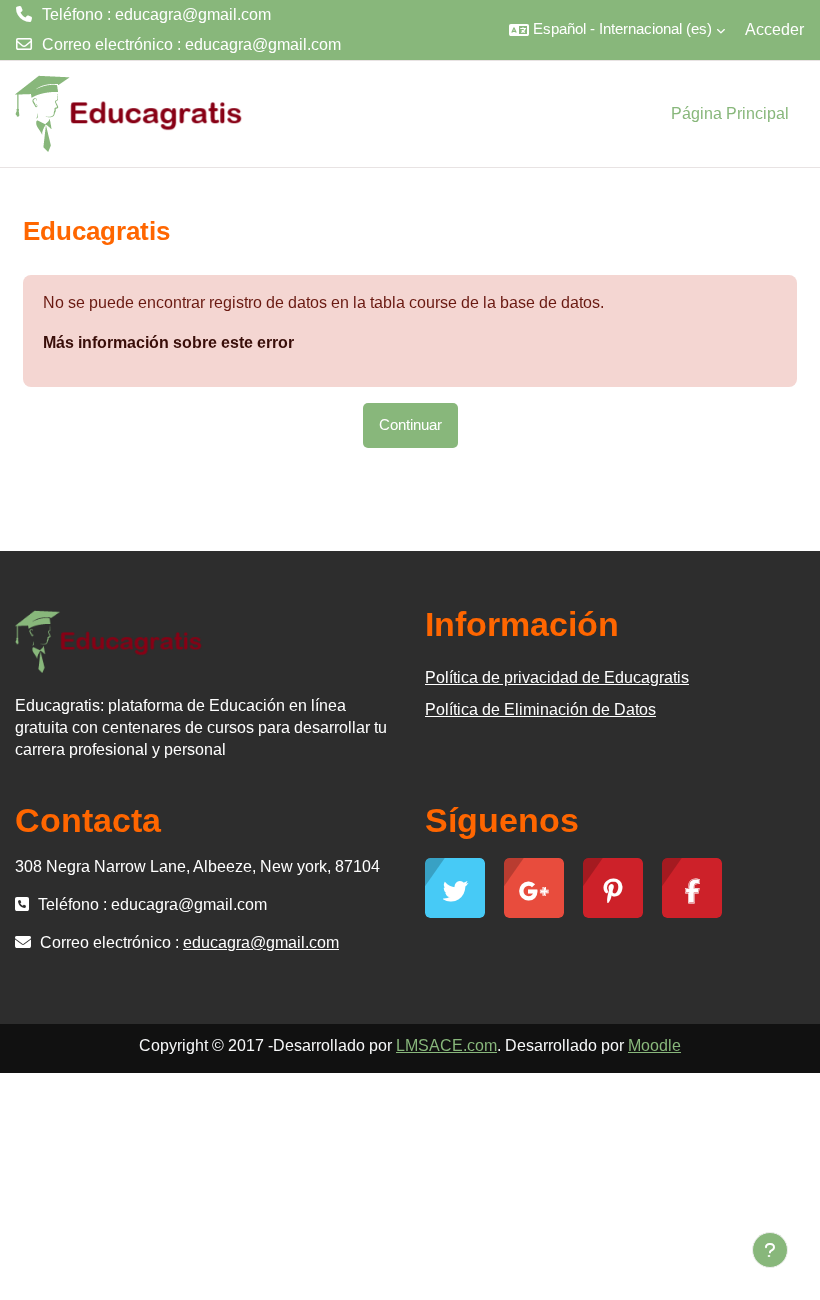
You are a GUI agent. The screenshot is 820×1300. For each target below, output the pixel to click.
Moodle (654, 1045)
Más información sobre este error (168, 342)
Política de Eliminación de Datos (540, 709)
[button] (617, 30)
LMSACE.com (446, 1045)
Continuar (410, 425)
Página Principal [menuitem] (730, 113)
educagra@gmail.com (263, 44)
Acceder (774, 29)
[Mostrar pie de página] (770, 1250)
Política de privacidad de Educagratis (557, 677)
